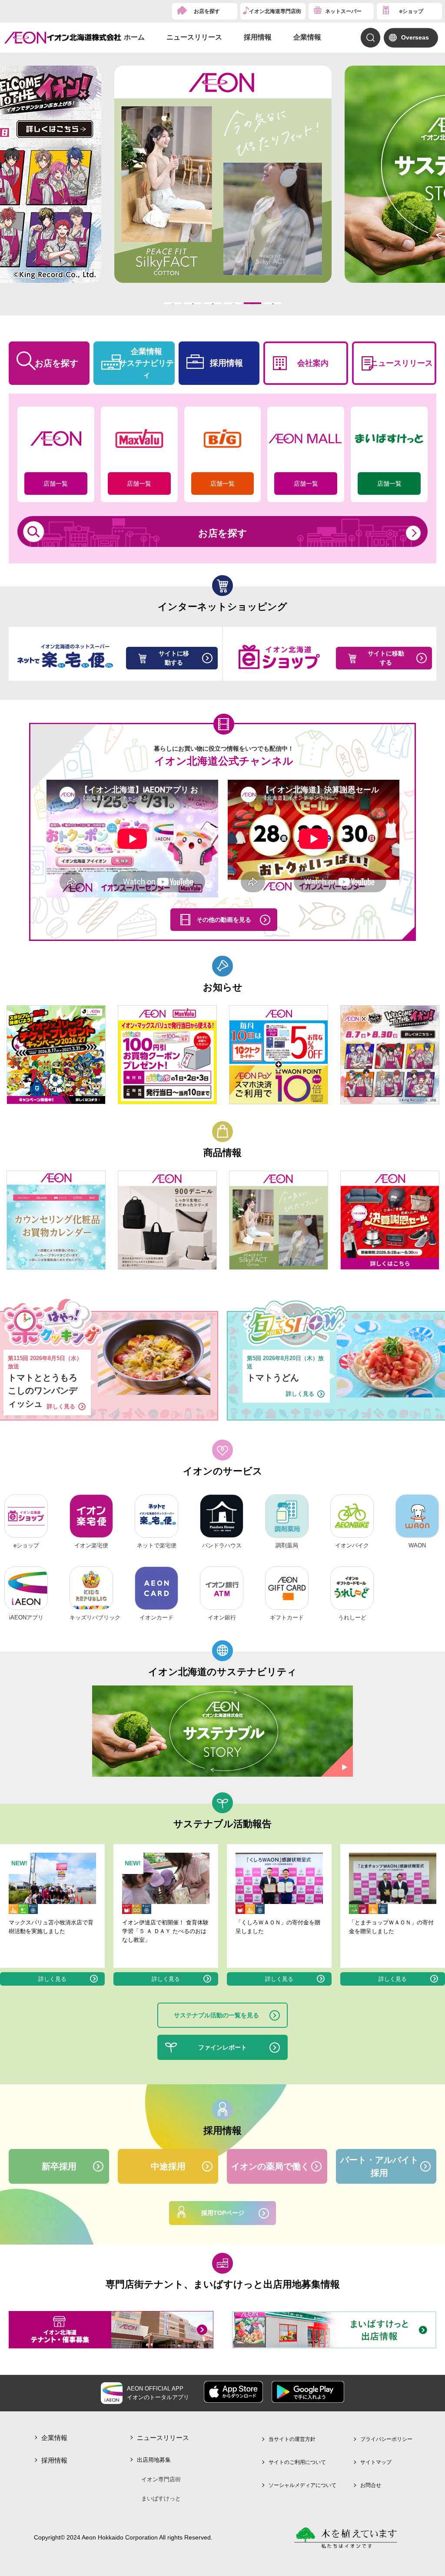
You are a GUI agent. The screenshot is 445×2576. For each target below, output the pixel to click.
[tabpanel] (223, 174)
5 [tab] (253, 303)
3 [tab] (213, 303)
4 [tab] (233, 303)
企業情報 (307, 37)
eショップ (411, 11)
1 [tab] (173, 303)
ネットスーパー (343, 11)
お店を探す (207, 11)
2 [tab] (193, 303)
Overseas (415, 37)
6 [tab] (273, 303)
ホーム (134, 37)
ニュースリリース (194, 37)
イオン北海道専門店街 (275, 11)
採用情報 (258, 37)
